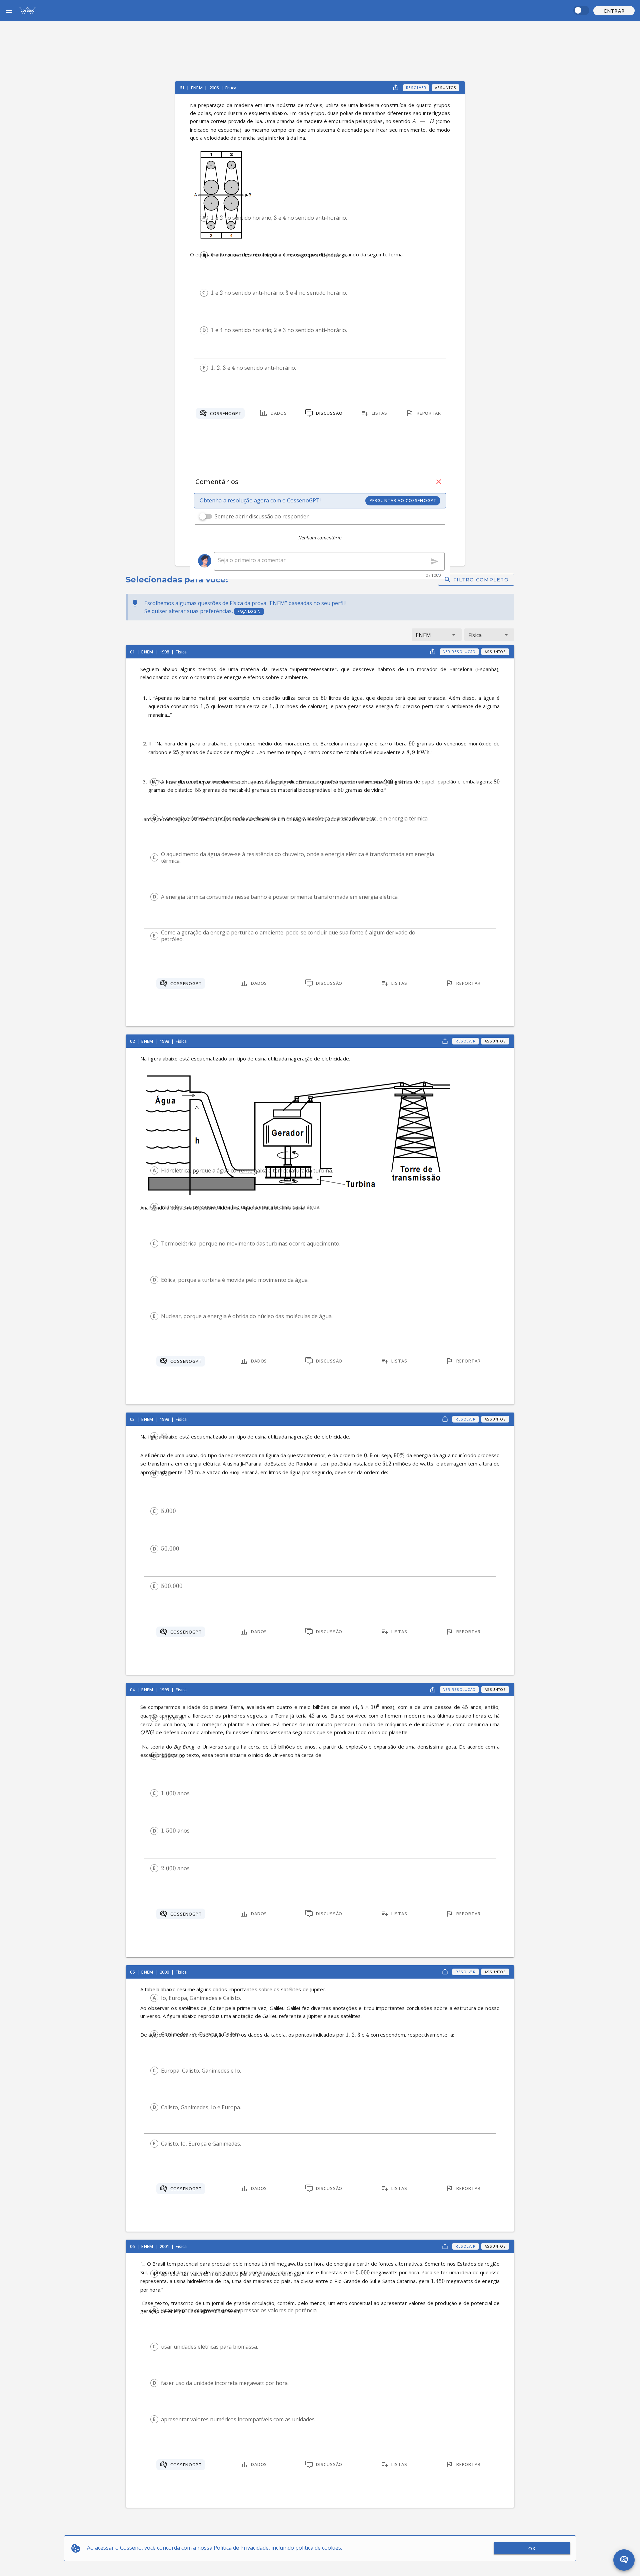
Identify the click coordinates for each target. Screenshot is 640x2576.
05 (133, 1972)
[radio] (204, 218)
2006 (215, 88)
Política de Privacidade (241, 2548)
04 (133, 1690)
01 (133, 652)
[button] (614, 11)
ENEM (197, 88)
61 (182, 88)
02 (133, 1041)
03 (133, 1419)
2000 (165, 1972)
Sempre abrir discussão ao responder (262, 516)
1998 (165, 652)
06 (133, 2246)
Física (231, 88)
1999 (165, 1690)
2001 (165, 2246)
